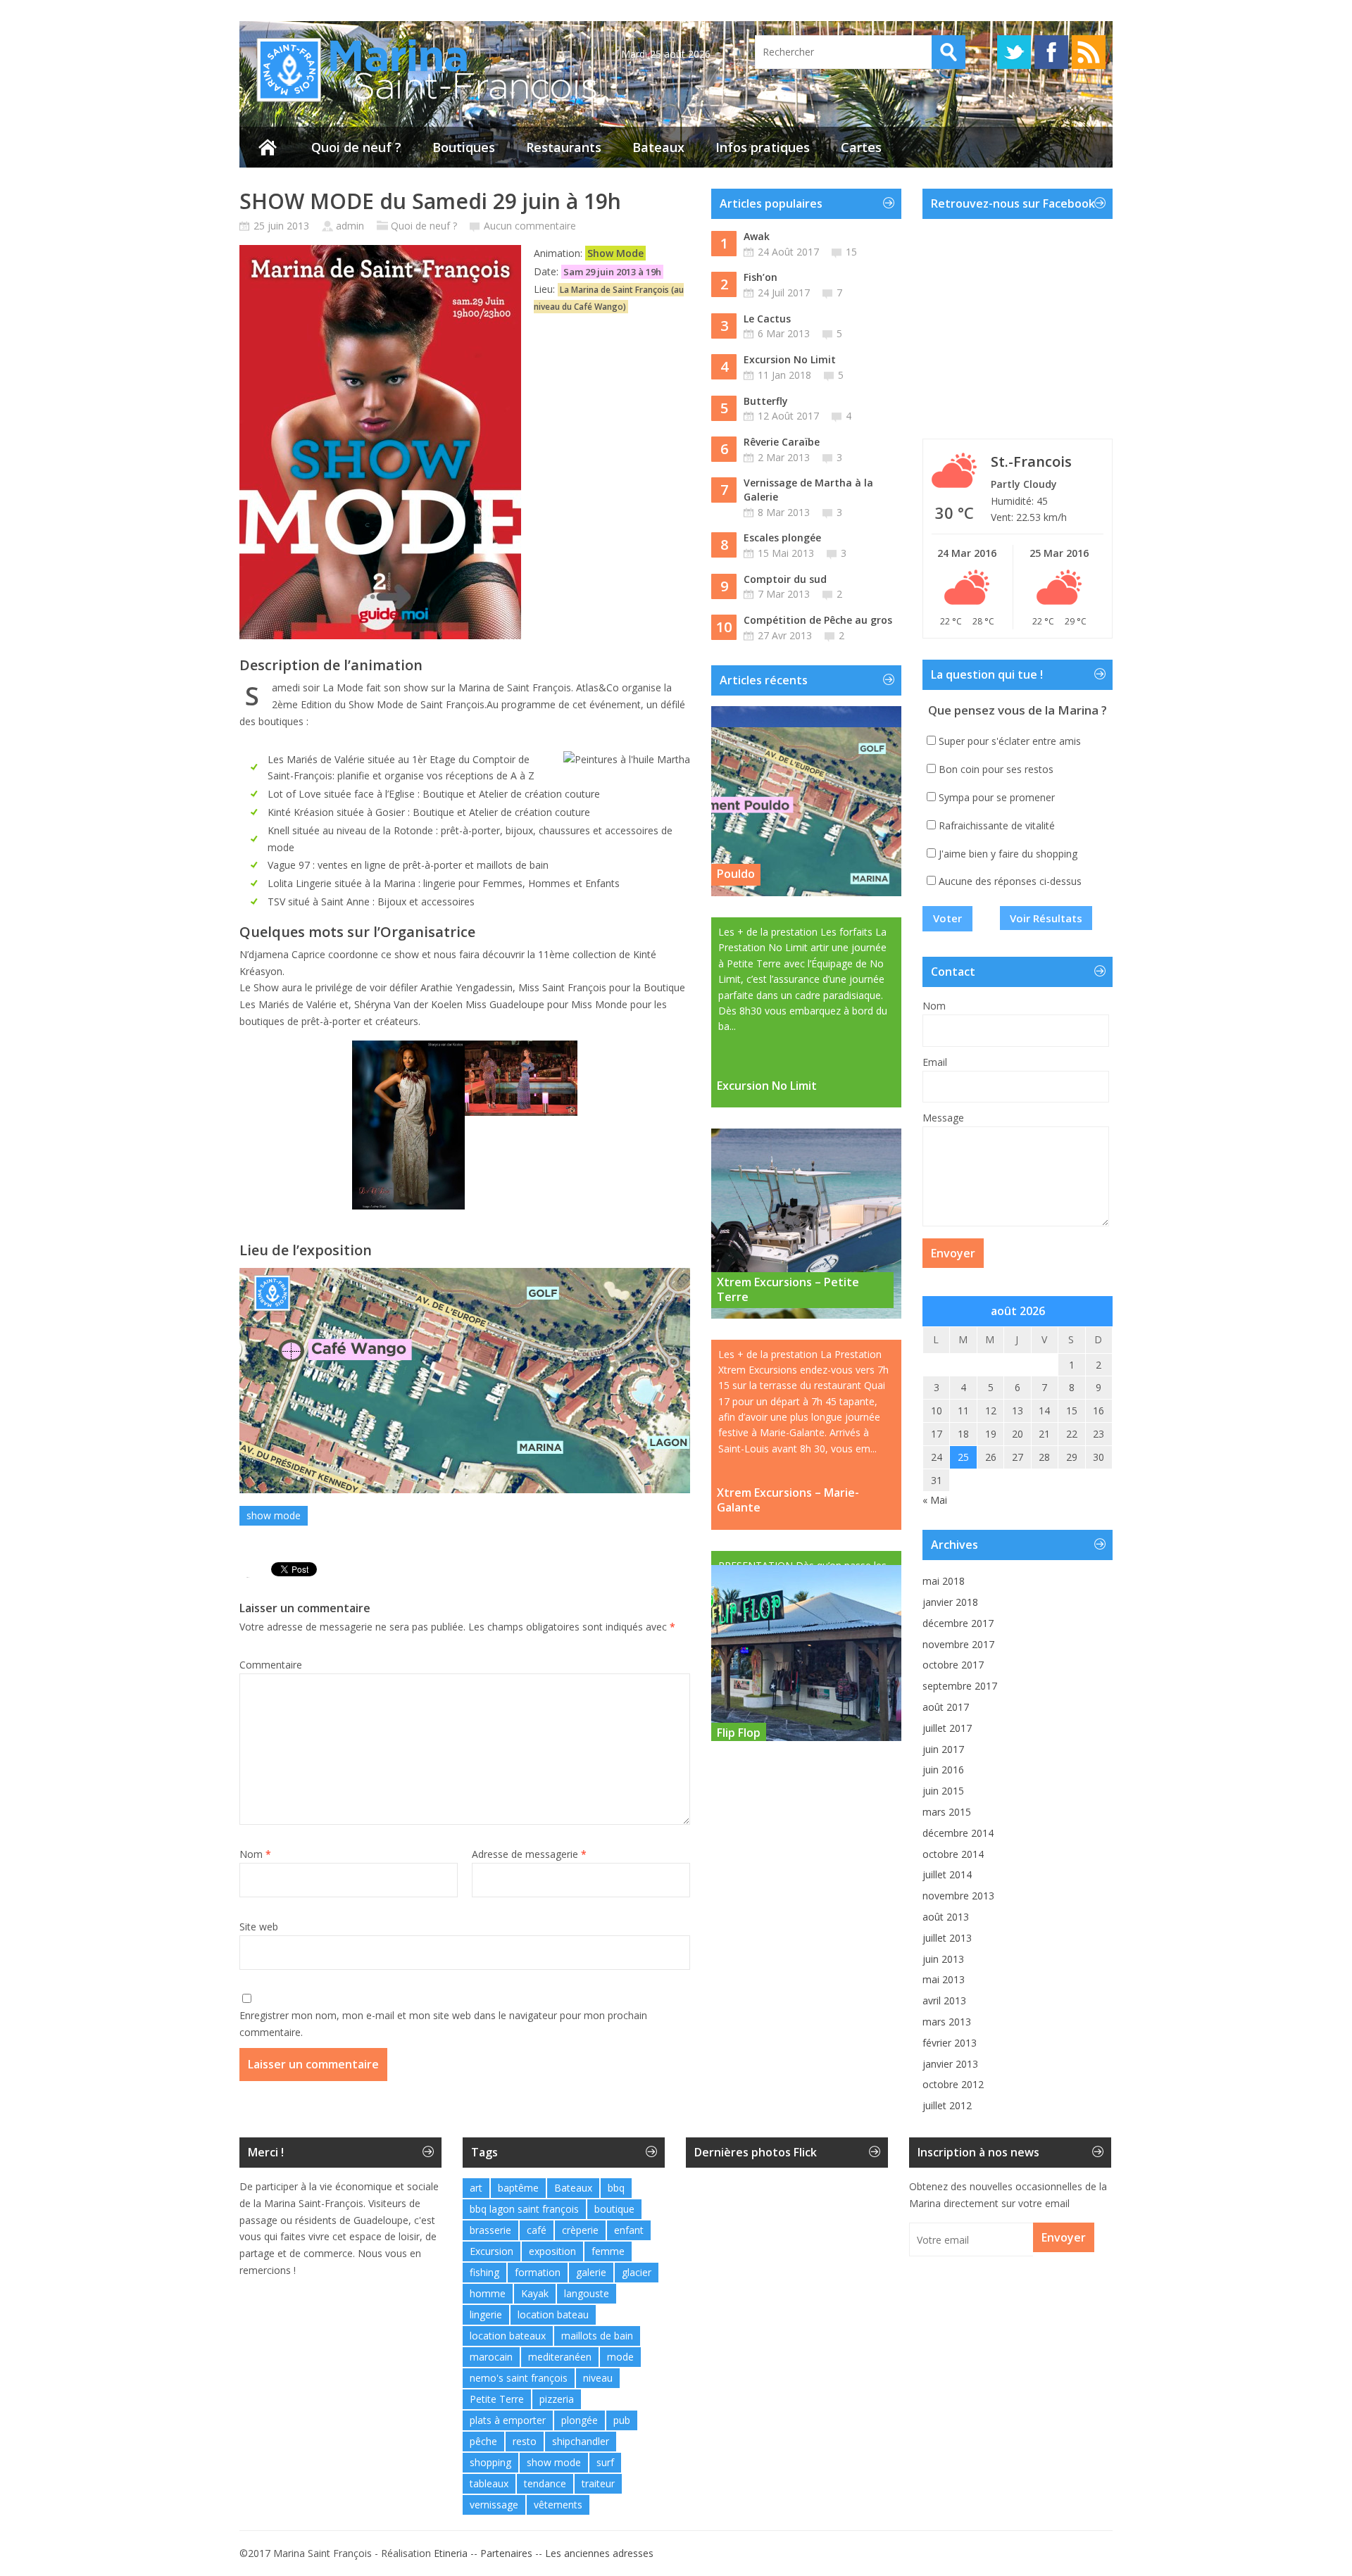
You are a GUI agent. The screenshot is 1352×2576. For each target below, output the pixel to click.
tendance (545, 2483)
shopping (490, 2462)
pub (622, 2420)
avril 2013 (944, 2000)
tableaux (489, 2483)
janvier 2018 (950, 1602)
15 (851, 252)
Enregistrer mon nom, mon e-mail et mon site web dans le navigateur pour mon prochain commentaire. (443, 2024)
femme (608, 2251)
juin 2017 (943, 1749)
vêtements (558, 2505)
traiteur (598, 2483)
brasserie (490, 2230)
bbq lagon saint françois (524, 2209)
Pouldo (736, 874)
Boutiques (464, 147)
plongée (580, 2420)
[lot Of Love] (408, 1125)
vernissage (494, 2505)
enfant (629, 2230)
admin (350, 226)
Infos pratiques (763, 147)
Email (935, 1062)
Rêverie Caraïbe (782, 442)
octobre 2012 (953, 2084)
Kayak (535, 2293)
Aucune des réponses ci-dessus (1010, 881)
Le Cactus (767, 319)
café (537, 2230)
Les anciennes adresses (599, 2553)
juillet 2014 (947, 1874)
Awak (757, 236)
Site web (259, 1927)
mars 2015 (947, 1812)
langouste (587, 2293)
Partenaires (506, 2553)
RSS (1089, 52)
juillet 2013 (947, 1938)
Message (943, 1118)
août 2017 (946, 1707)
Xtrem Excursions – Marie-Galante (788, 1500)
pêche (483, 2441)
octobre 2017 (953, 1665)
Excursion (492, 2251)
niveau (598, 2378)
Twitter (1014, 52)
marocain (491, 2357)
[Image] (521, 1078)
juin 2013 (943, 1959)
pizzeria (557, 2399)
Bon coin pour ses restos (996, 769)
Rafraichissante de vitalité (997, 825)
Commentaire (271, 1665)
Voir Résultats (1046, 918)
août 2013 (946, 1917)
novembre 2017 (958, 1644)
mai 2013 (944, 1979)
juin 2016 (943, 1770)
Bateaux (658, 147)
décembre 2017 (958, 1623)
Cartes (861, 147)
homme (488, 2293)
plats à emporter (508, 2420)
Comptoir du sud (785, 579)
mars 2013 (947, 2022)
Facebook (1051, 52)
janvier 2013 (950, 2064)
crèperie (580, 2230)
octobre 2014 (953, 1854)
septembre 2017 (960, 1686)
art (476, 2188)
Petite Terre (497, 2399)
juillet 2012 (947, 2105)
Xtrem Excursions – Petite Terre (788, 1289)
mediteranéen (560, 2357)
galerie (591, 2272)
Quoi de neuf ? (356, 147)
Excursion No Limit (790, 359)
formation (538, 2272)
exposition (552, 2251)
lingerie (486, 2314)
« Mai (935, 1500)
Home (268, 147)
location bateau (553, 2314)
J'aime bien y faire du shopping (1008, 854)
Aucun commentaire (530, 226)
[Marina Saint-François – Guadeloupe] (420, 102)
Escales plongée (782, 538)
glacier (637, 2272)
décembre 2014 (958, 1833)
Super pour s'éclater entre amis (1010, 741)
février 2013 (950, 2043)
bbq (616, 2188)
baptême (518, 2188)
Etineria (451, 2553)
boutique (614, 2209)
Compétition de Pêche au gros (818, 620)
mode (620, 2357)
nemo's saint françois (519, 2378)
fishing (484, 2272)
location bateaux (508, 2336)
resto (525, 2441)
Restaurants (564, 147)
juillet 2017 (947, 1728)
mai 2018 (944, 1581)
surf (605, 2462)
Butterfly (766, 401)
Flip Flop (739, 1719)
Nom (255, 1854)
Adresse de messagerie (529, 1854)
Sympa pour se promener (997, 797)
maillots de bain (597, 2336)
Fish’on (760, 277)
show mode (274, 1515)
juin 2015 (943, 1791)
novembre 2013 (958, 1896)
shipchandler (581, 2441)
